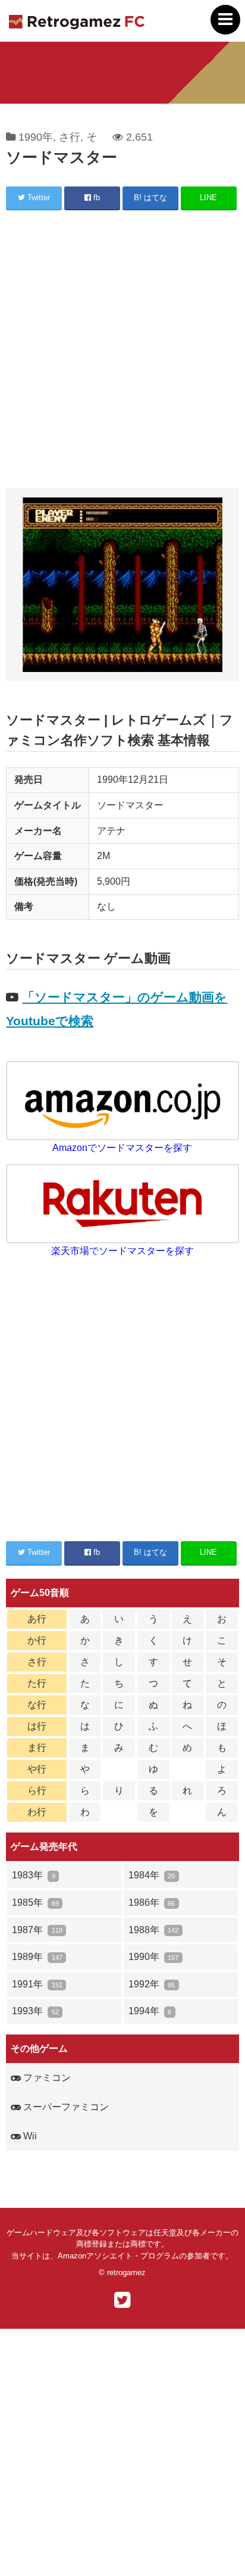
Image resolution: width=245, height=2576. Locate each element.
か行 (37, 1640)
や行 (37, 1769)
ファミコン (46, 2078)
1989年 (37, 1957)
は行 (37, 1726)
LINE (208, 197)
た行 (37, 1683)
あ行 (37, 1619)
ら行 (37, 1791)
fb (95, 197)
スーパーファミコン (65, 2107)
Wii (29, 2136)
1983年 (33, 1875)
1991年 (37, 1984)
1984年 (152, 1875)
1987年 (37, 1930)
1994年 (150, 2011)
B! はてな (150, 197)
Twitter (37, 197)
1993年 (35, 2011)
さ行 (70, 137)
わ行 (37, 1812)
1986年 (152, 1903)
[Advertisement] (122, 351)
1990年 (36, 137)
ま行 (37, 1748)
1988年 (153, 1930)
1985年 (35, 1903)
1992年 (152, 1984)
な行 (37, 1705)
